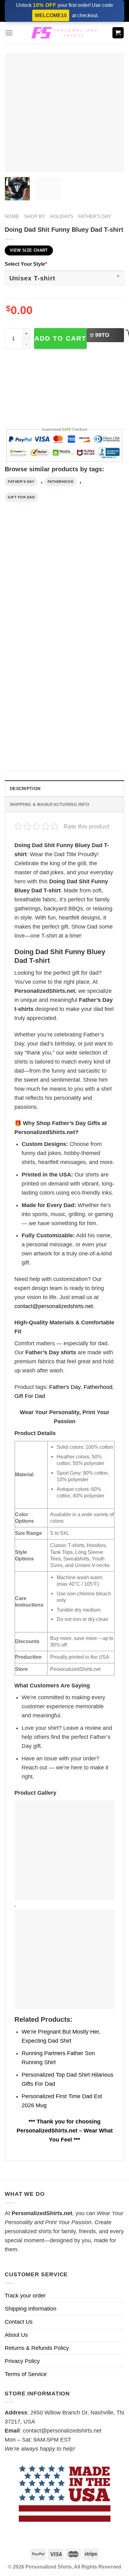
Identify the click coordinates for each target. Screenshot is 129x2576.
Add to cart (60, 338)
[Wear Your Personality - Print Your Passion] (64, 33)
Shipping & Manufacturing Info (49, 804)
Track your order (25, 2296)
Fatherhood (61, 482)
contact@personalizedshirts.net (54, 1306)
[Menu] (9, 33)
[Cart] (118, 33)
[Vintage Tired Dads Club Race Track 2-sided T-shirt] (96, 582)
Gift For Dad (21, 497)
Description (25, 788)
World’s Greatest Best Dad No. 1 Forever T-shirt (32, 744)
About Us (16, 2335)
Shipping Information (31, 2309)
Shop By (35, 216)
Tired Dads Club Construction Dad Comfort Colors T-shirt (31, 631)
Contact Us (19, 2322)
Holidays (62, 216)
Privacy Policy (22, 2361)
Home (12, 216)
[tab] (64, 788)
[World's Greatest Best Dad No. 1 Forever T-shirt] (33, 699)
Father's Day (95, 216)
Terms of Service (26, 2374)
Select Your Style (26, 264)
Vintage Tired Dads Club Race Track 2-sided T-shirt (95, 628)
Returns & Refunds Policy (37, 2348)
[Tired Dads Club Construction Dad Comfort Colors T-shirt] (33, 582)
